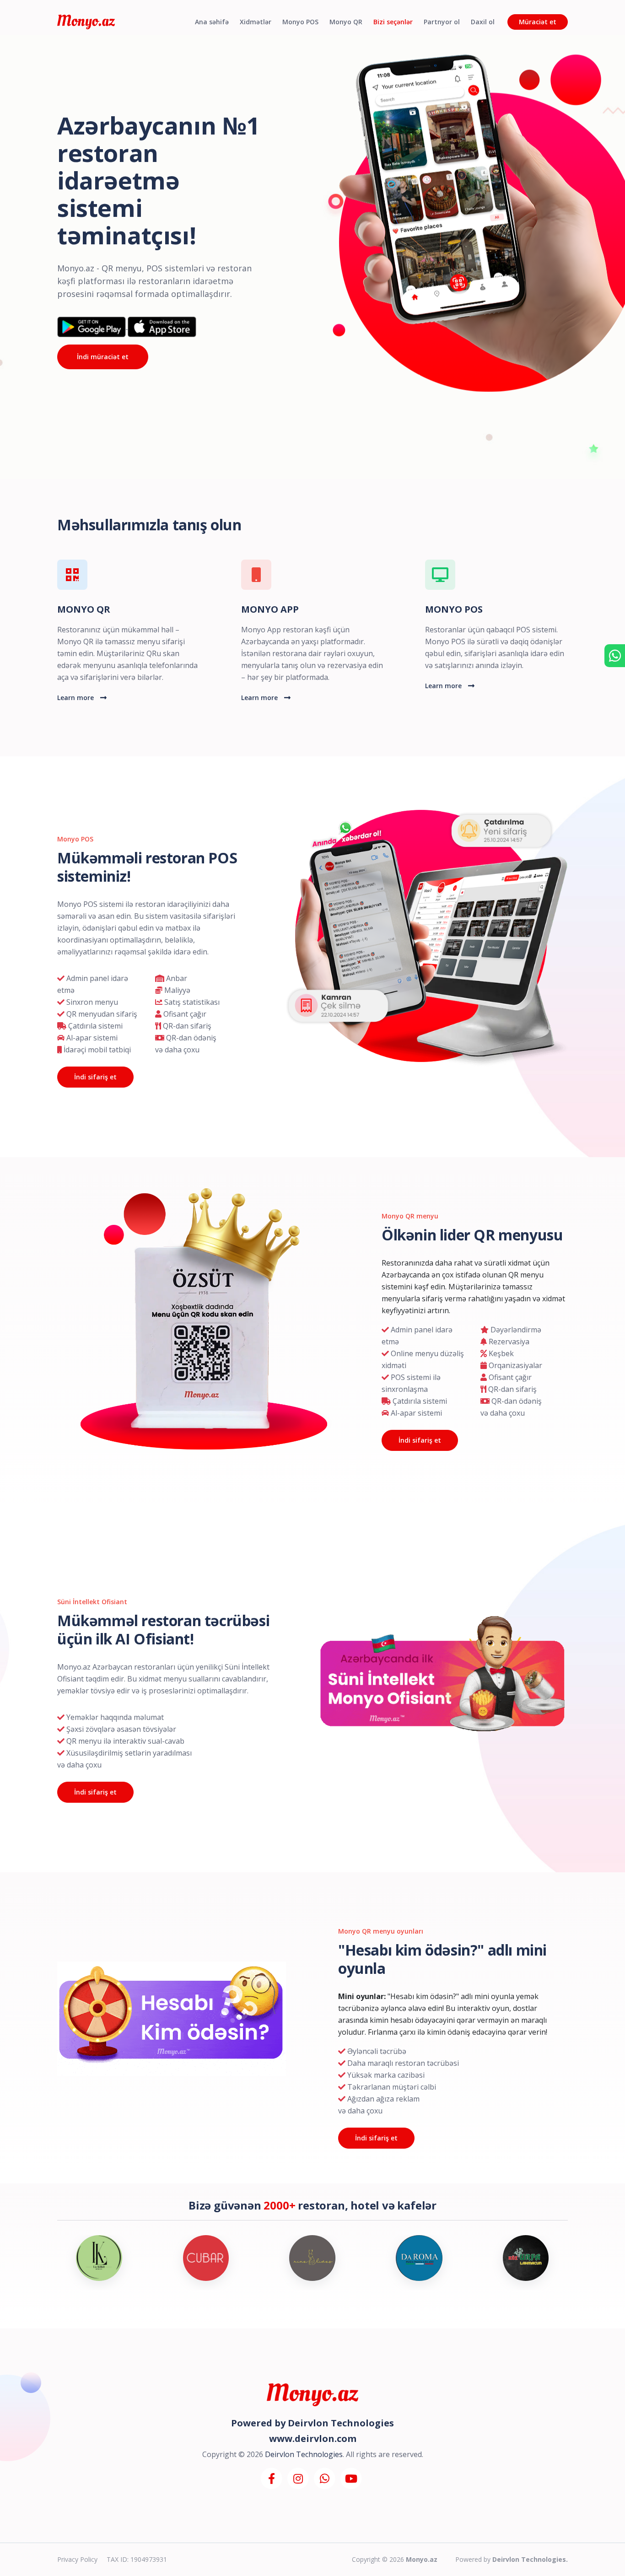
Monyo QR (346, 22)
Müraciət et (538, 22)
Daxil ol (483, 22)
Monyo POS (300, 22)
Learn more (76, 698)
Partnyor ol (442, 22)
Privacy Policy (77, 2559)
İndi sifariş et (95, 1077)
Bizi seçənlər (393, 22)
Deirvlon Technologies (341, 2423)
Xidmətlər (256, 22)
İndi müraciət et (103, 357)
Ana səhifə (212, 22)
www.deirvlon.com (313, 2439)
